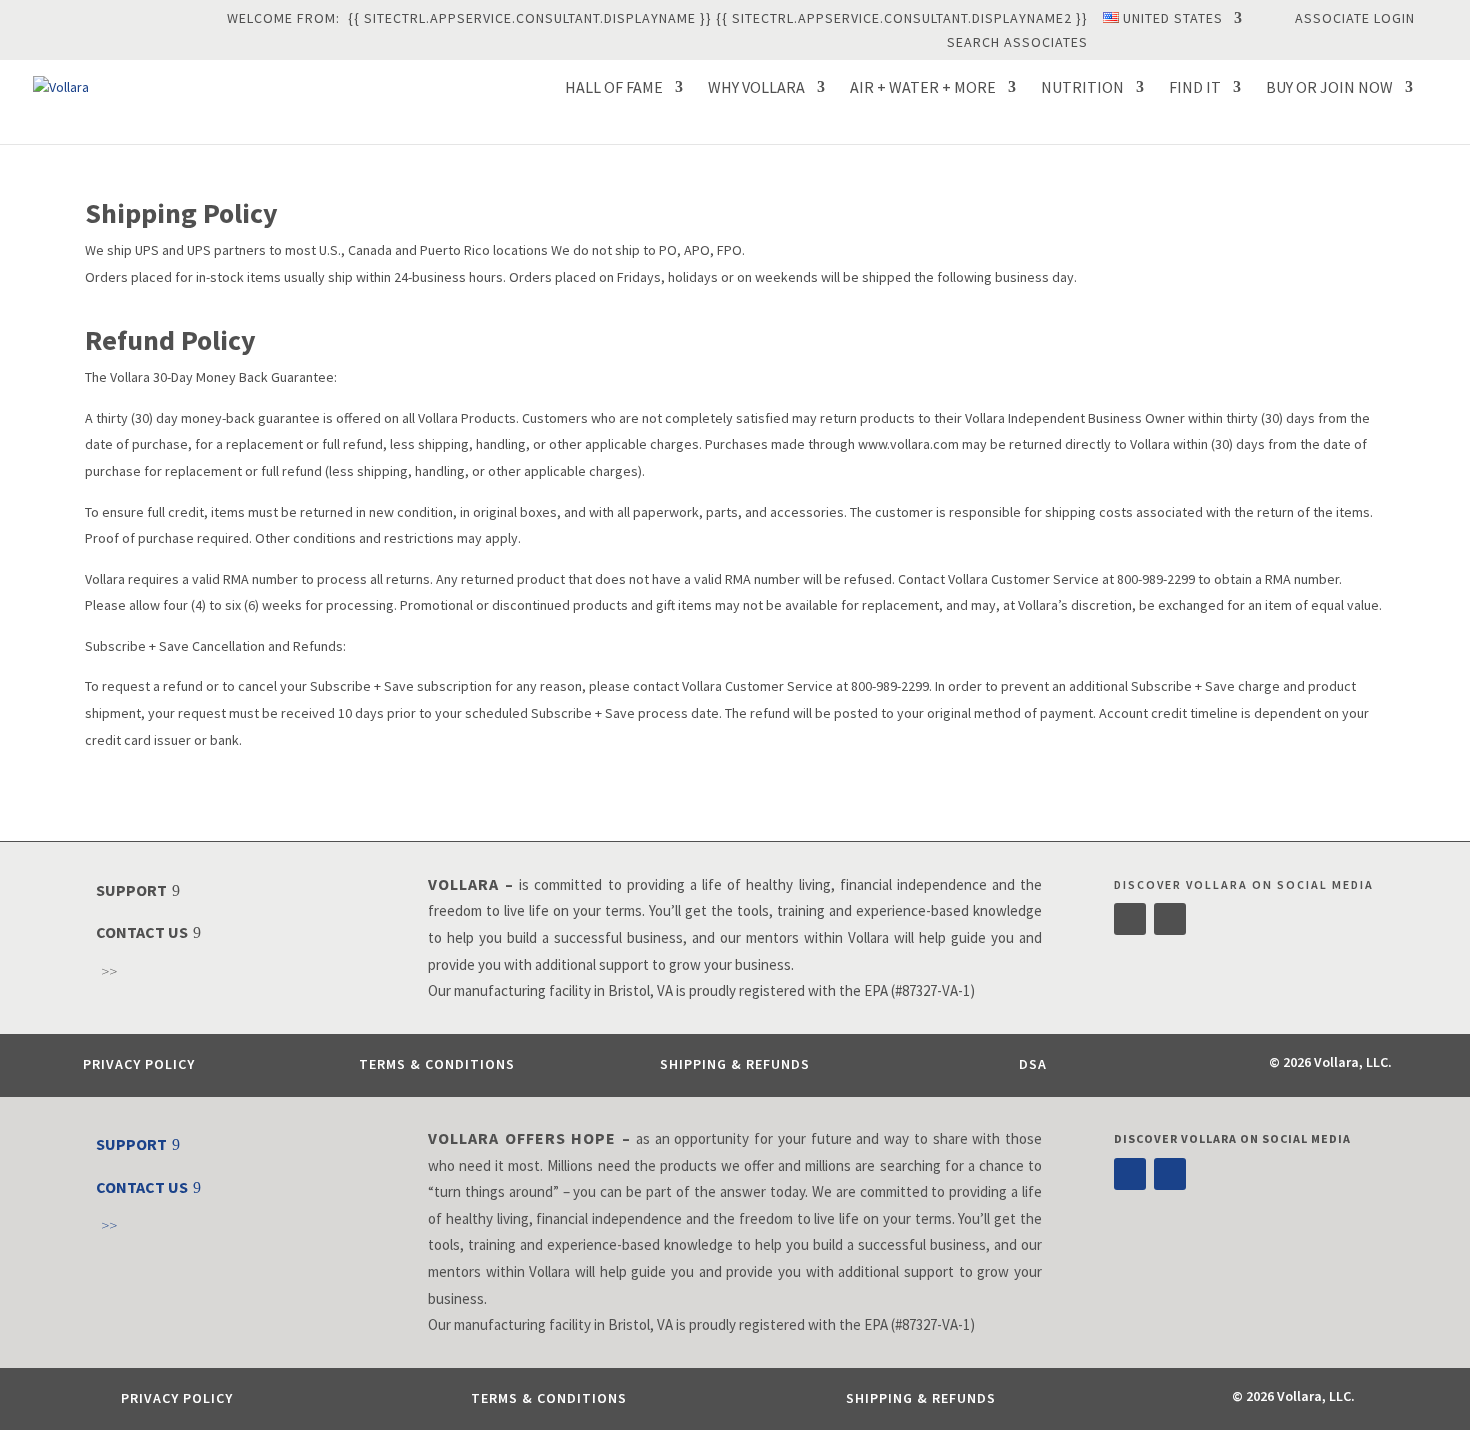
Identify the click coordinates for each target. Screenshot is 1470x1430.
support (131, 890)
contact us (142, 932)
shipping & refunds (735, 1064)
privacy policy (139, 1064)
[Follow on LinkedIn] (1170, 919)
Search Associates (1017, 43)
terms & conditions (437, 1064)
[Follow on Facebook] (1130, 919)
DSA (1033, 1064)
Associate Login (1355, 19)
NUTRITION (1082, 88)
